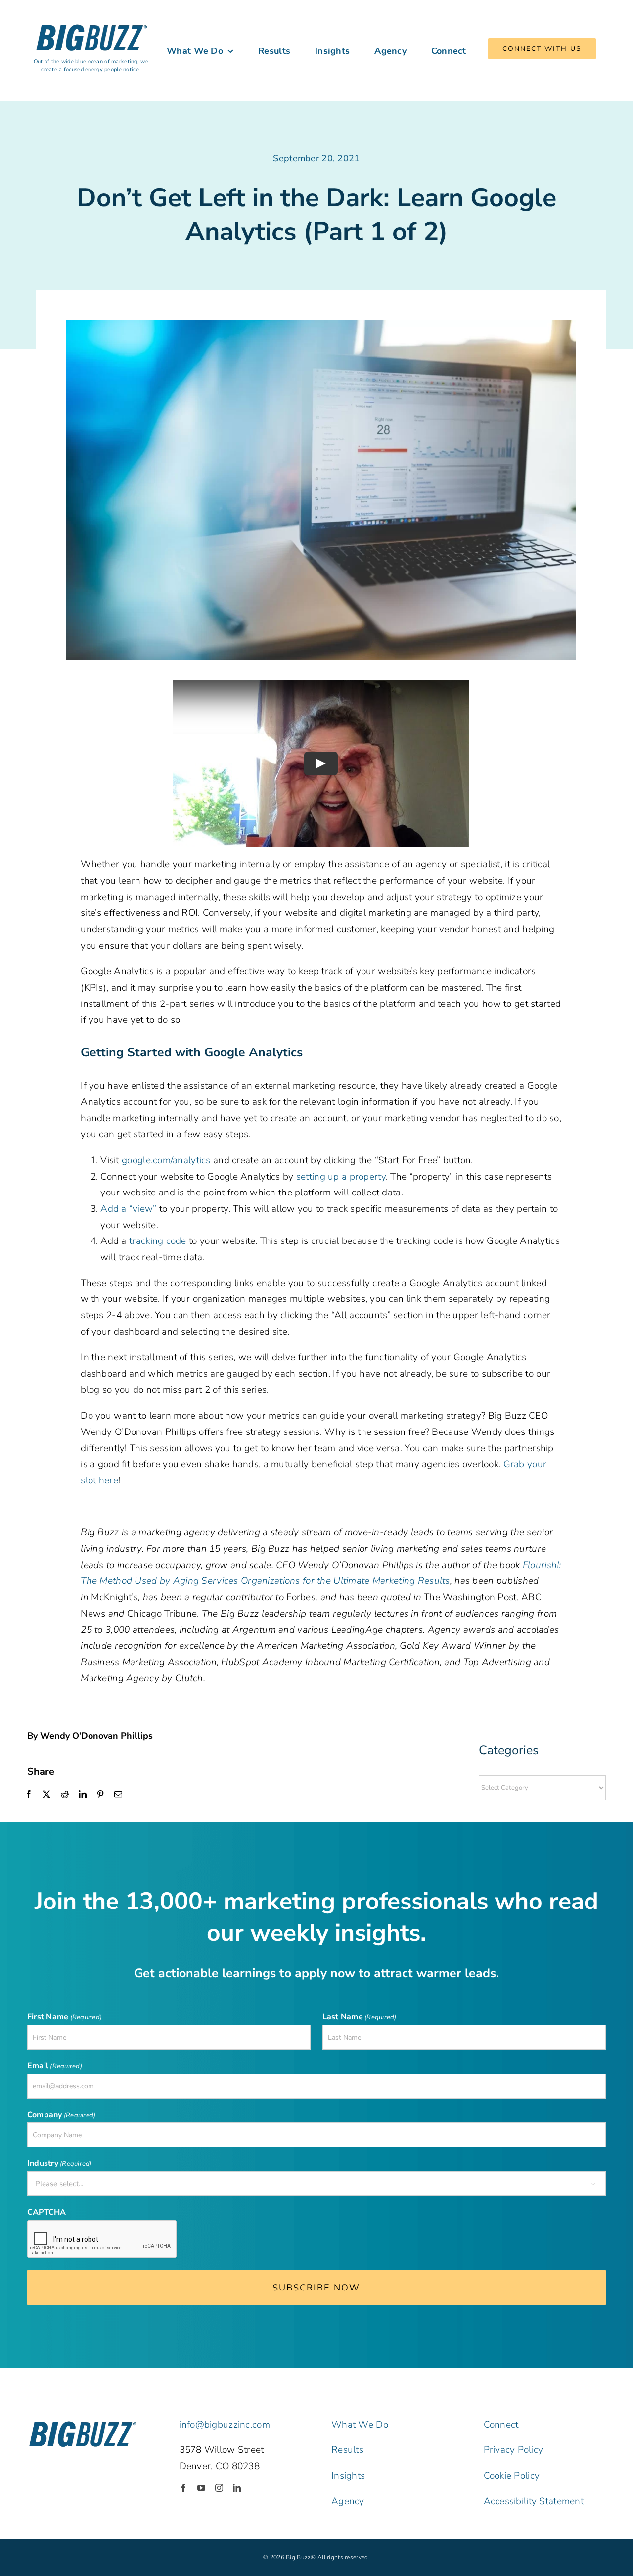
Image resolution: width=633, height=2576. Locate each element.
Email (55, 2066)
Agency (348, 2501)
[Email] (118, 1795)
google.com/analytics (166, 1160)
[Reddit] (65, 1795)
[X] (46, 1795)
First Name (65, 2017)
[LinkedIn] (83, 1795)
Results (347, 2450)
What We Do (360, 2425)
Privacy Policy (514, 2450)
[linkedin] (237, 2488)
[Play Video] (321, 763)
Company (61, 2115)
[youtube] (201, 2488)
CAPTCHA (47, 2212)
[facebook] (183, 2488)
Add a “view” (128, 1209)
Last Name (360, 2017)
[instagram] (219, 2488)
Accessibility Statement (534, 2501)
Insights (348, 2476)
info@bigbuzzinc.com (225, 2425)
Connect (501, 2425)
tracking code (158, 1241)
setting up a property (341, 1177)
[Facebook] (29, 1795)
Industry (60, 2163)
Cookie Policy (512, 2476)
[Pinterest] (100, 1795)
